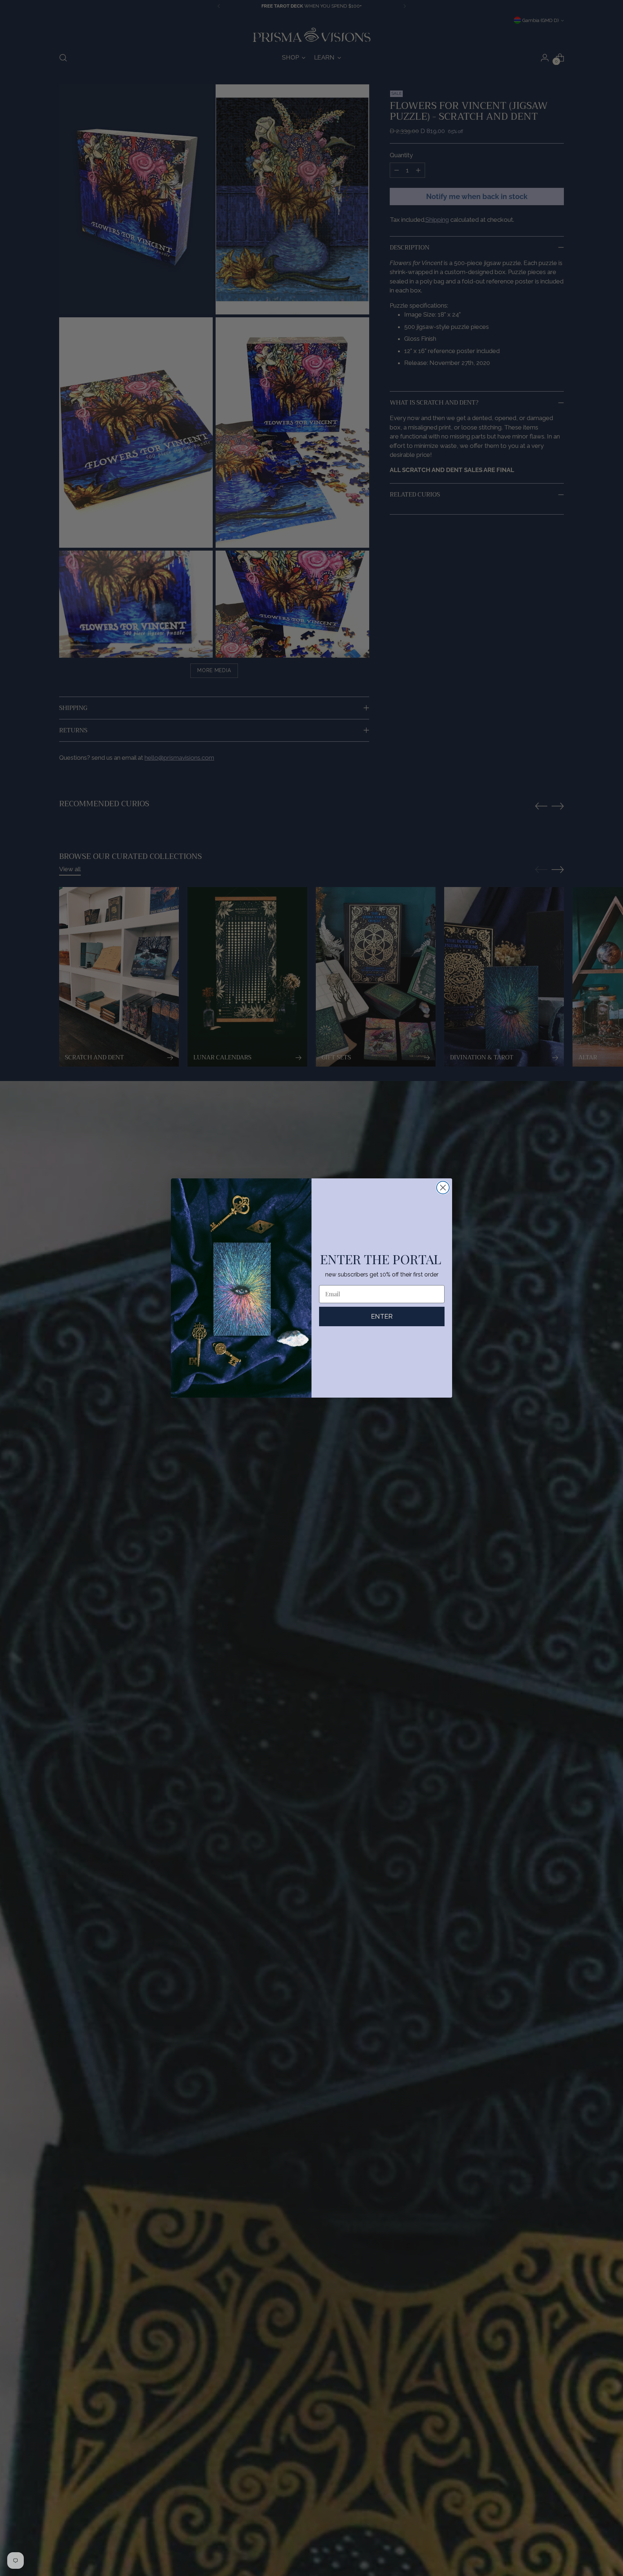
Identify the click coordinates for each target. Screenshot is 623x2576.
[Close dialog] (443, 1188)
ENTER (382, 1316)
